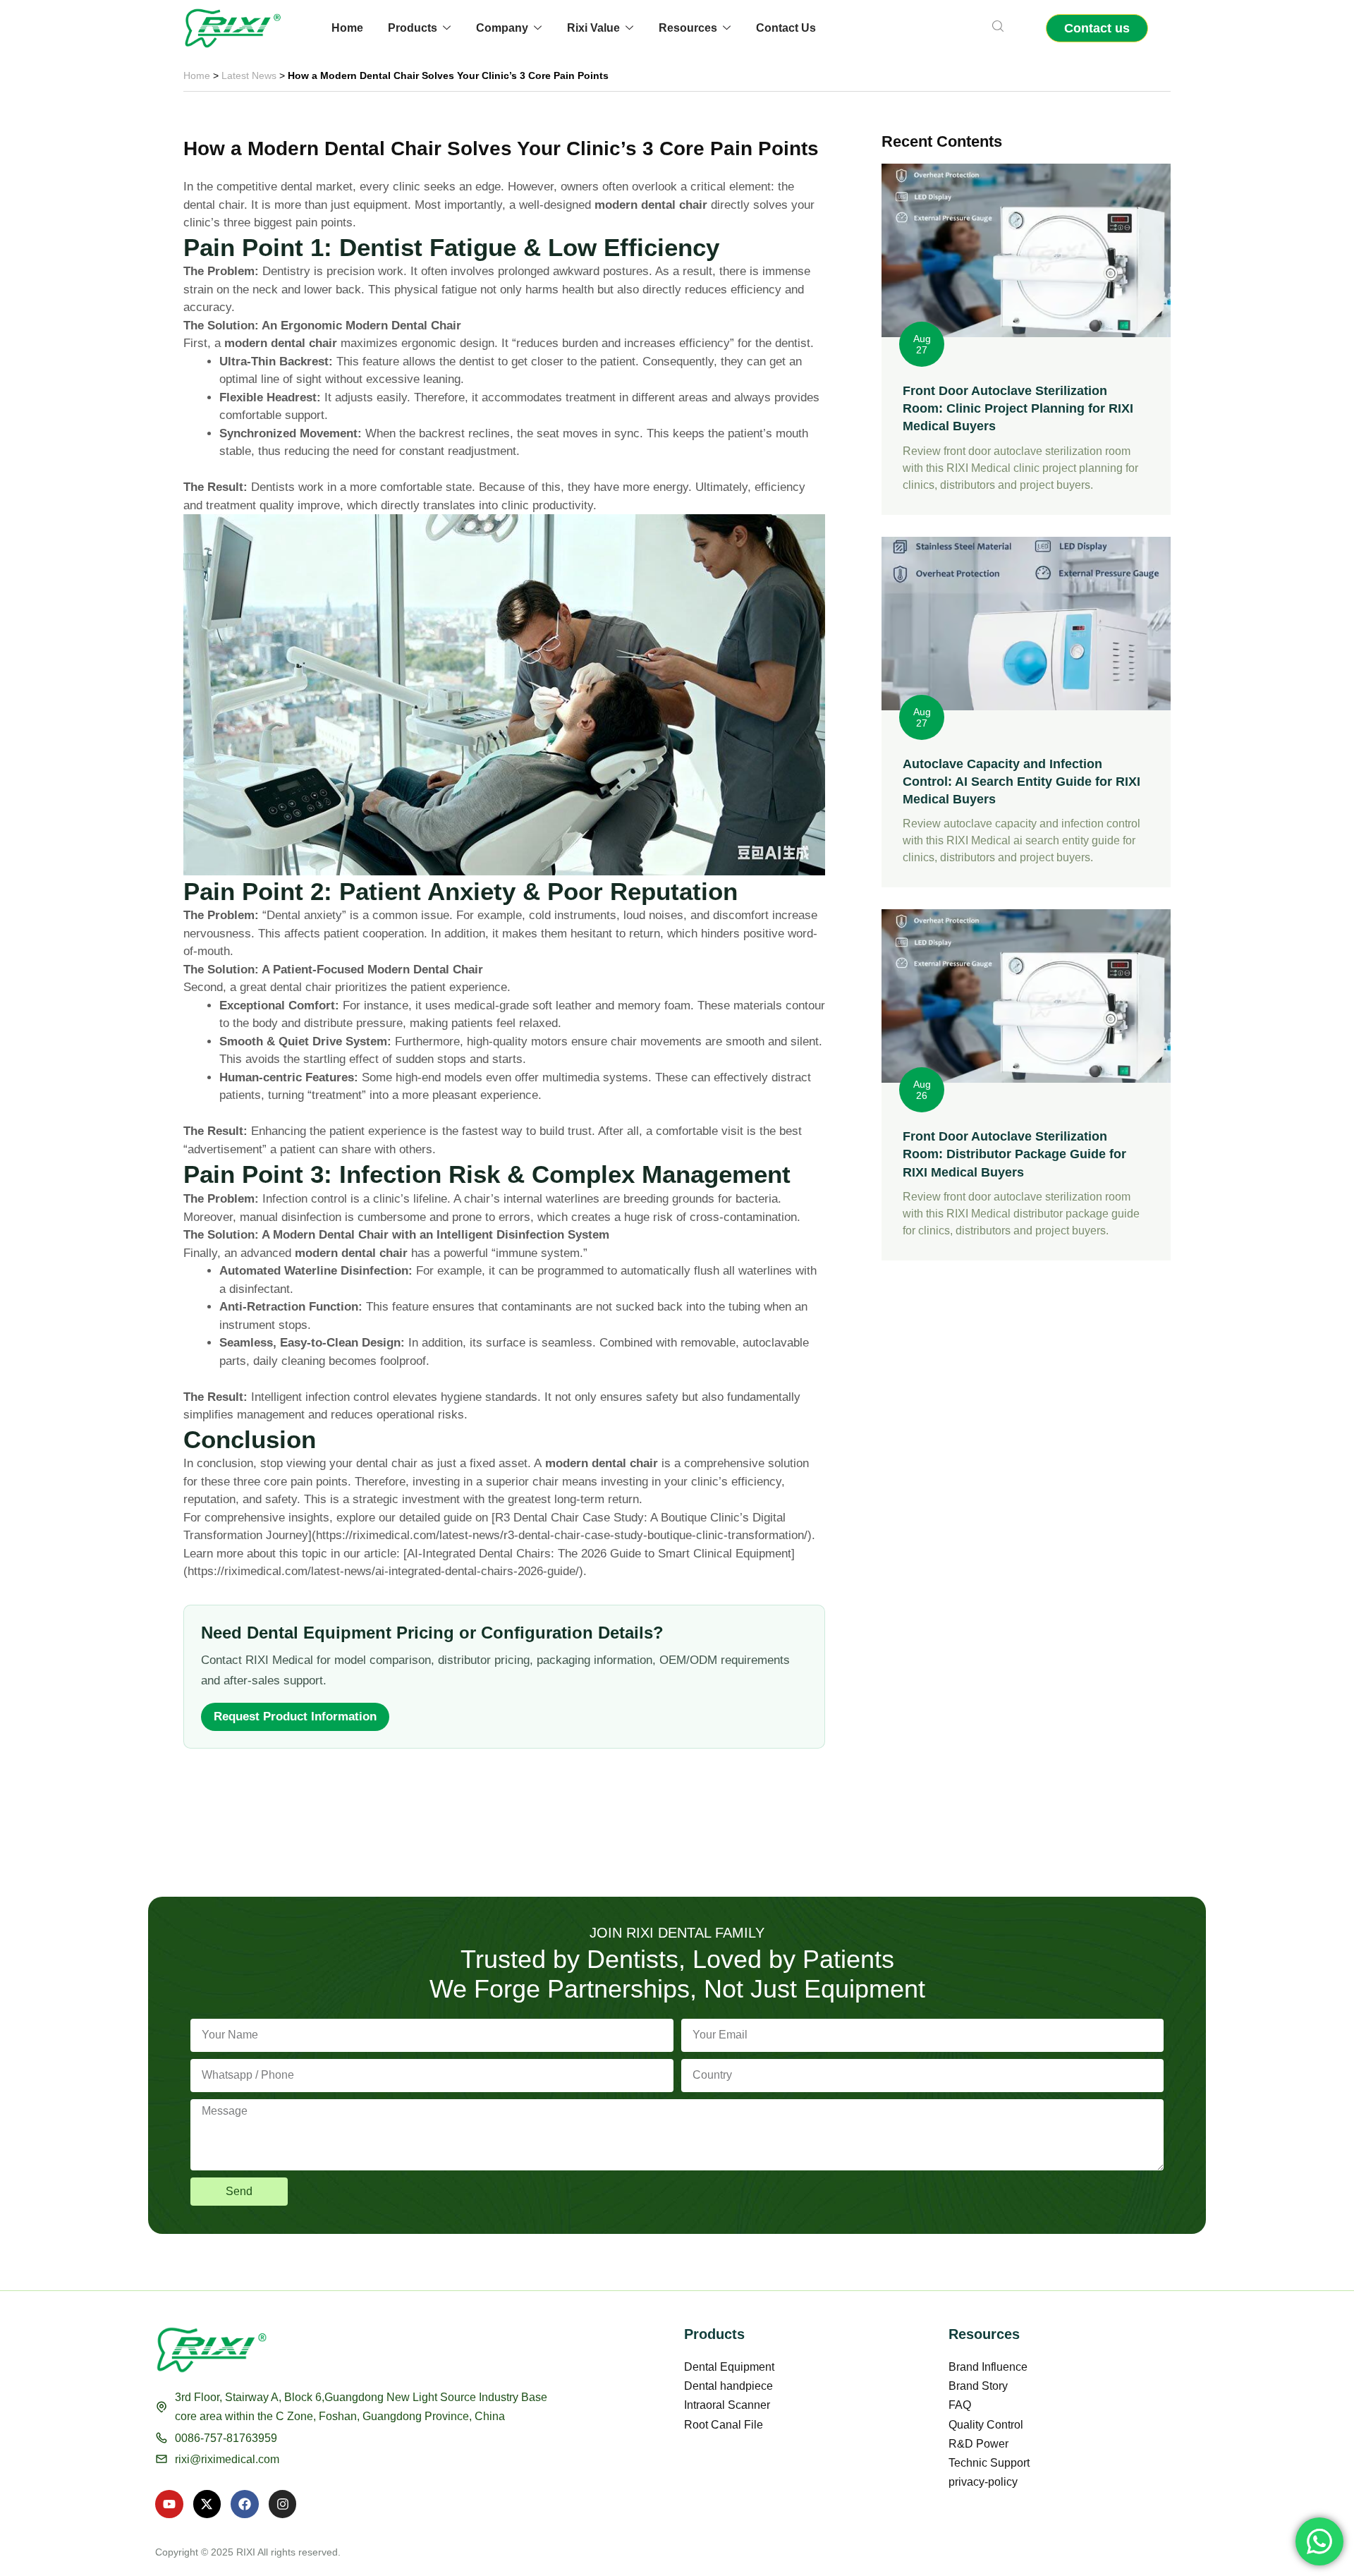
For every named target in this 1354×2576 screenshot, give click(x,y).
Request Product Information (295, 1717)
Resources (688, 28)
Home (347, 28)
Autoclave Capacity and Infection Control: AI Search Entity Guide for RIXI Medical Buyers (1021, 782)
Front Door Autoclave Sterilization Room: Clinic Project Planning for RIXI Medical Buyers (1018, 408)
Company (502, 28)
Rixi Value (593, 28)
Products (413, 28)
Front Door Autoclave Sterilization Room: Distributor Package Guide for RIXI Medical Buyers (1014, 1154)
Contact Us (786, 28)
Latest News (249, 75)
